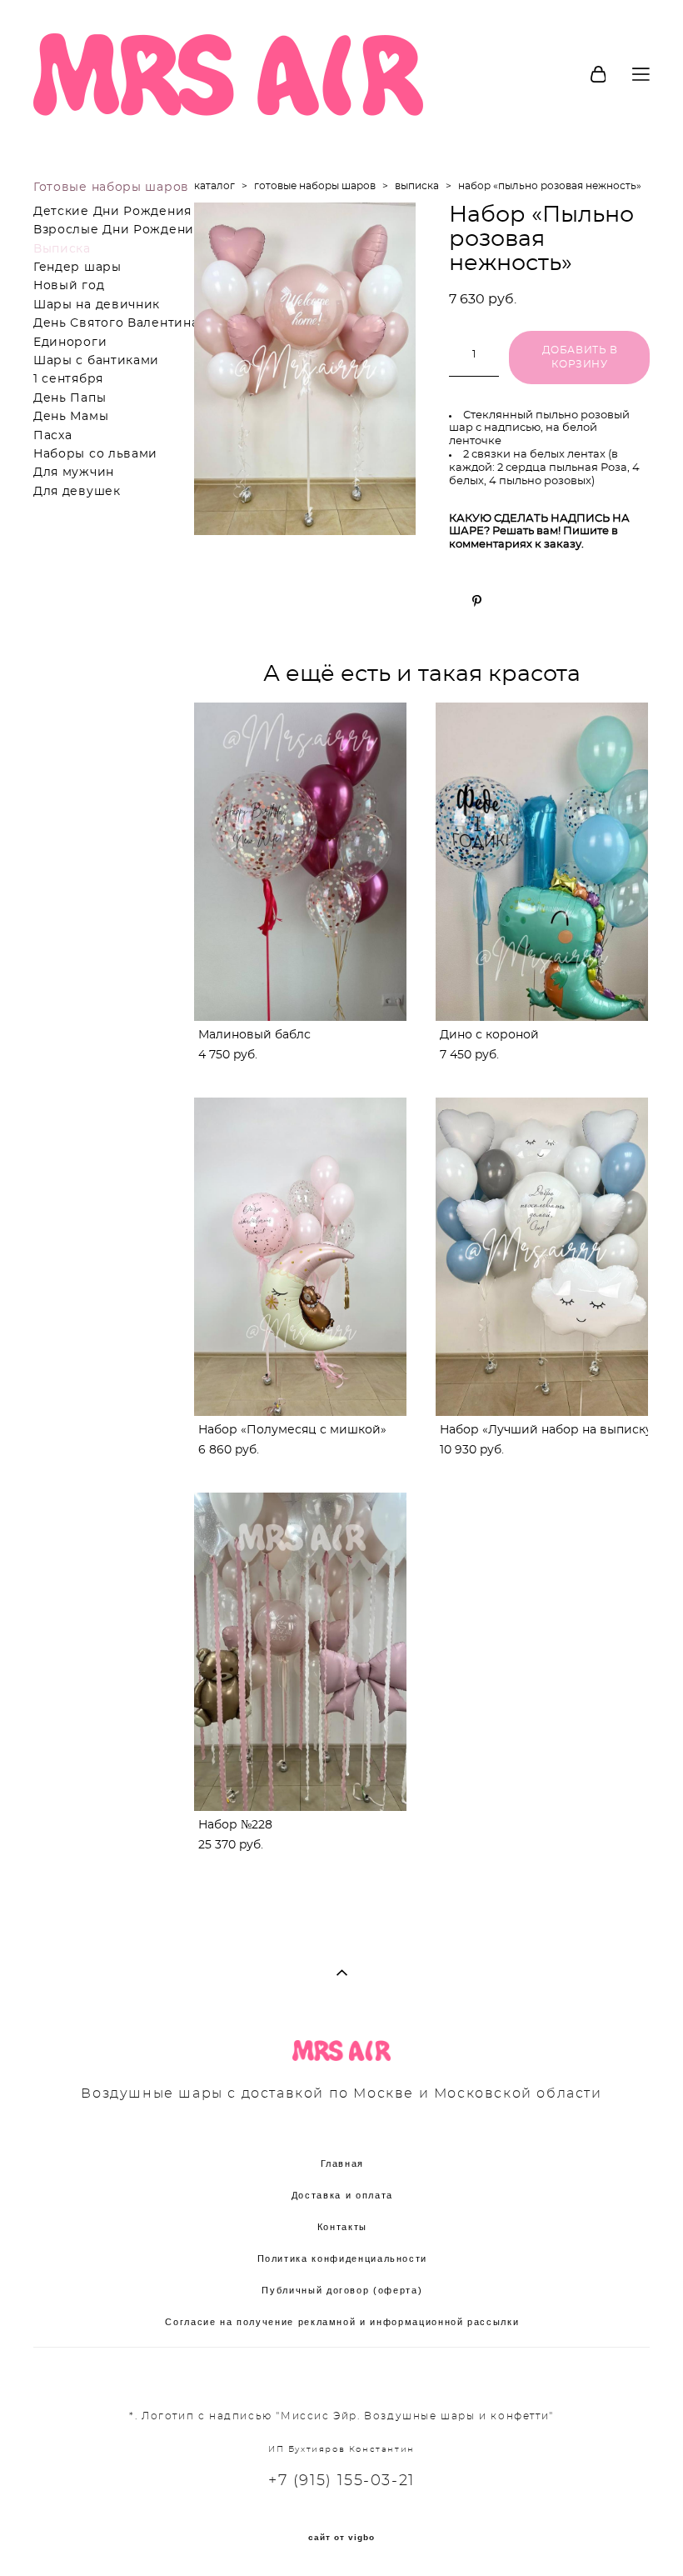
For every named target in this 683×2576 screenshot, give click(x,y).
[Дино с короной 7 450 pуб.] (542, 862)
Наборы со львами (95, 454)
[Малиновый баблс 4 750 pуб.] (300, 862)
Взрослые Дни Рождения (117, 230)
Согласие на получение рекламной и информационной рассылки (342, 2322)
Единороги (70, 343)
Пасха (53, 436)
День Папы (70, 398)
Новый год (69, 286)
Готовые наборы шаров (111, 188)
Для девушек (77, 492)
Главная (343, 2163)
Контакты (342, 2227)
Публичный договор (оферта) (342, 2290)
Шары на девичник (97, 305)
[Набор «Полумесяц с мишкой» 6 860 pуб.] (300, 1257)
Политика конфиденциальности (343, 2258)
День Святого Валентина (116, 323)
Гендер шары (77, 268)
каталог (214, 186)
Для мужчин (74, 473)
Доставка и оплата (342, 2195)
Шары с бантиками (96, 361)
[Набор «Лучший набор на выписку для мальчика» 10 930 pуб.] (542, 1257)
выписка (417, 186)
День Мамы (71, 417)
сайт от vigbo (341, 2538)
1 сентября (68, 379)
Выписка (62, 249)
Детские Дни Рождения (112, 212)
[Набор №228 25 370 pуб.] (300, 1652)
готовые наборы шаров (315, 186)
